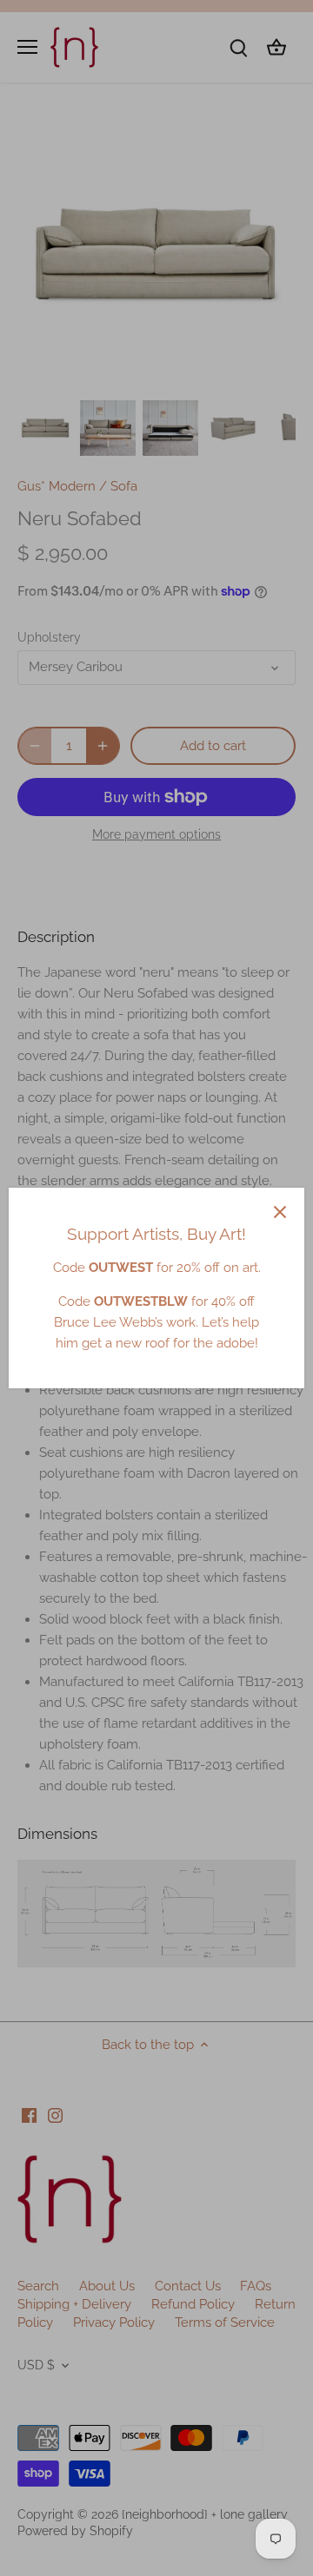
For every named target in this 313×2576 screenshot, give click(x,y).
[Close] (280, 1212)
